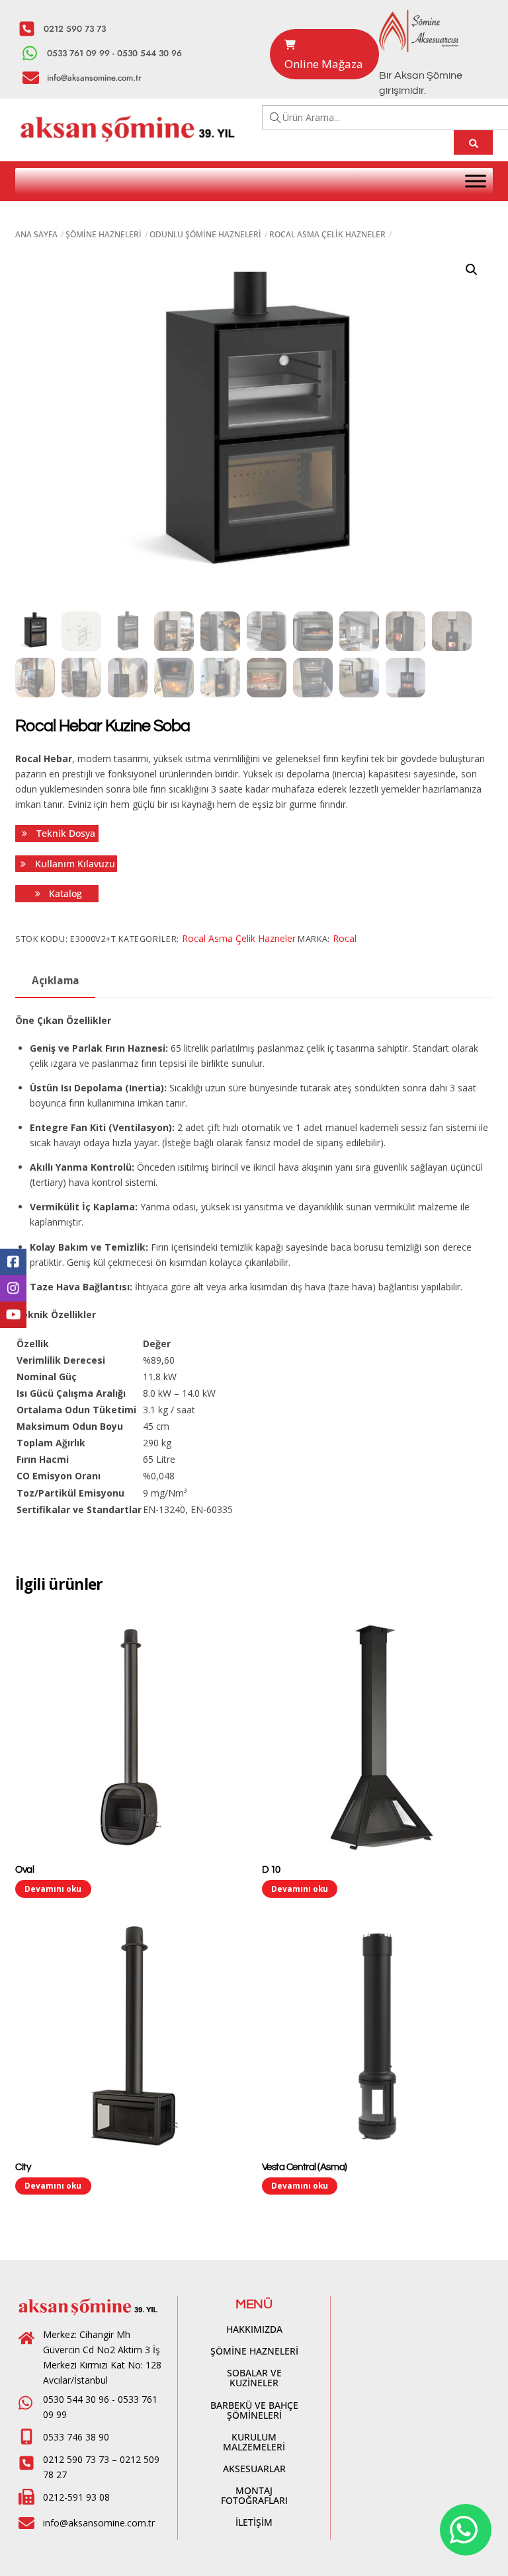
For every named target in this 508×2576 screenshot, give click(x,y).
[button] (472, 270)
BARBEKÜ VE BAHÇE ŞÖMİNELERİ (254, 2410)
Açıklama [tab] (56, 981)
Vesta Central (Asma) (305, 2167)
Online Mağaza (324, 64)
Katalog (64, 893)
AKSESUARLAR (254, 2469)
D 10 (271, 1870)
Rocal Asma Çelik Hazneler (327, 234)
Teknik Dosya (64, 833)
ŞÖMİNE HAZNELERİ (254, 2351)
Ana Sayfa (36, 234)
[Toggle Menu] (476, 181)
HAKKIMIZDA (254, 2329)
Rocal (345, 938)
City (23, 2167)
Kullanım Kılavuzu (74, 864)
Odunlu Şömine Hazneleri (205, 234)
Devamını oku (53, 1889)
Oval (24, 1870)
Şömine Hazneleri (104, 234)
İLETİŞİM (254, 2522)
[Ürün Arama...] (473, 142)
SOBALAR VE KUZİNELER (254, 2378)
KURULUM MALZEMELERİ (254, 2442)
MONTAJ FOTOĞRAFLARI (254, 2495)
